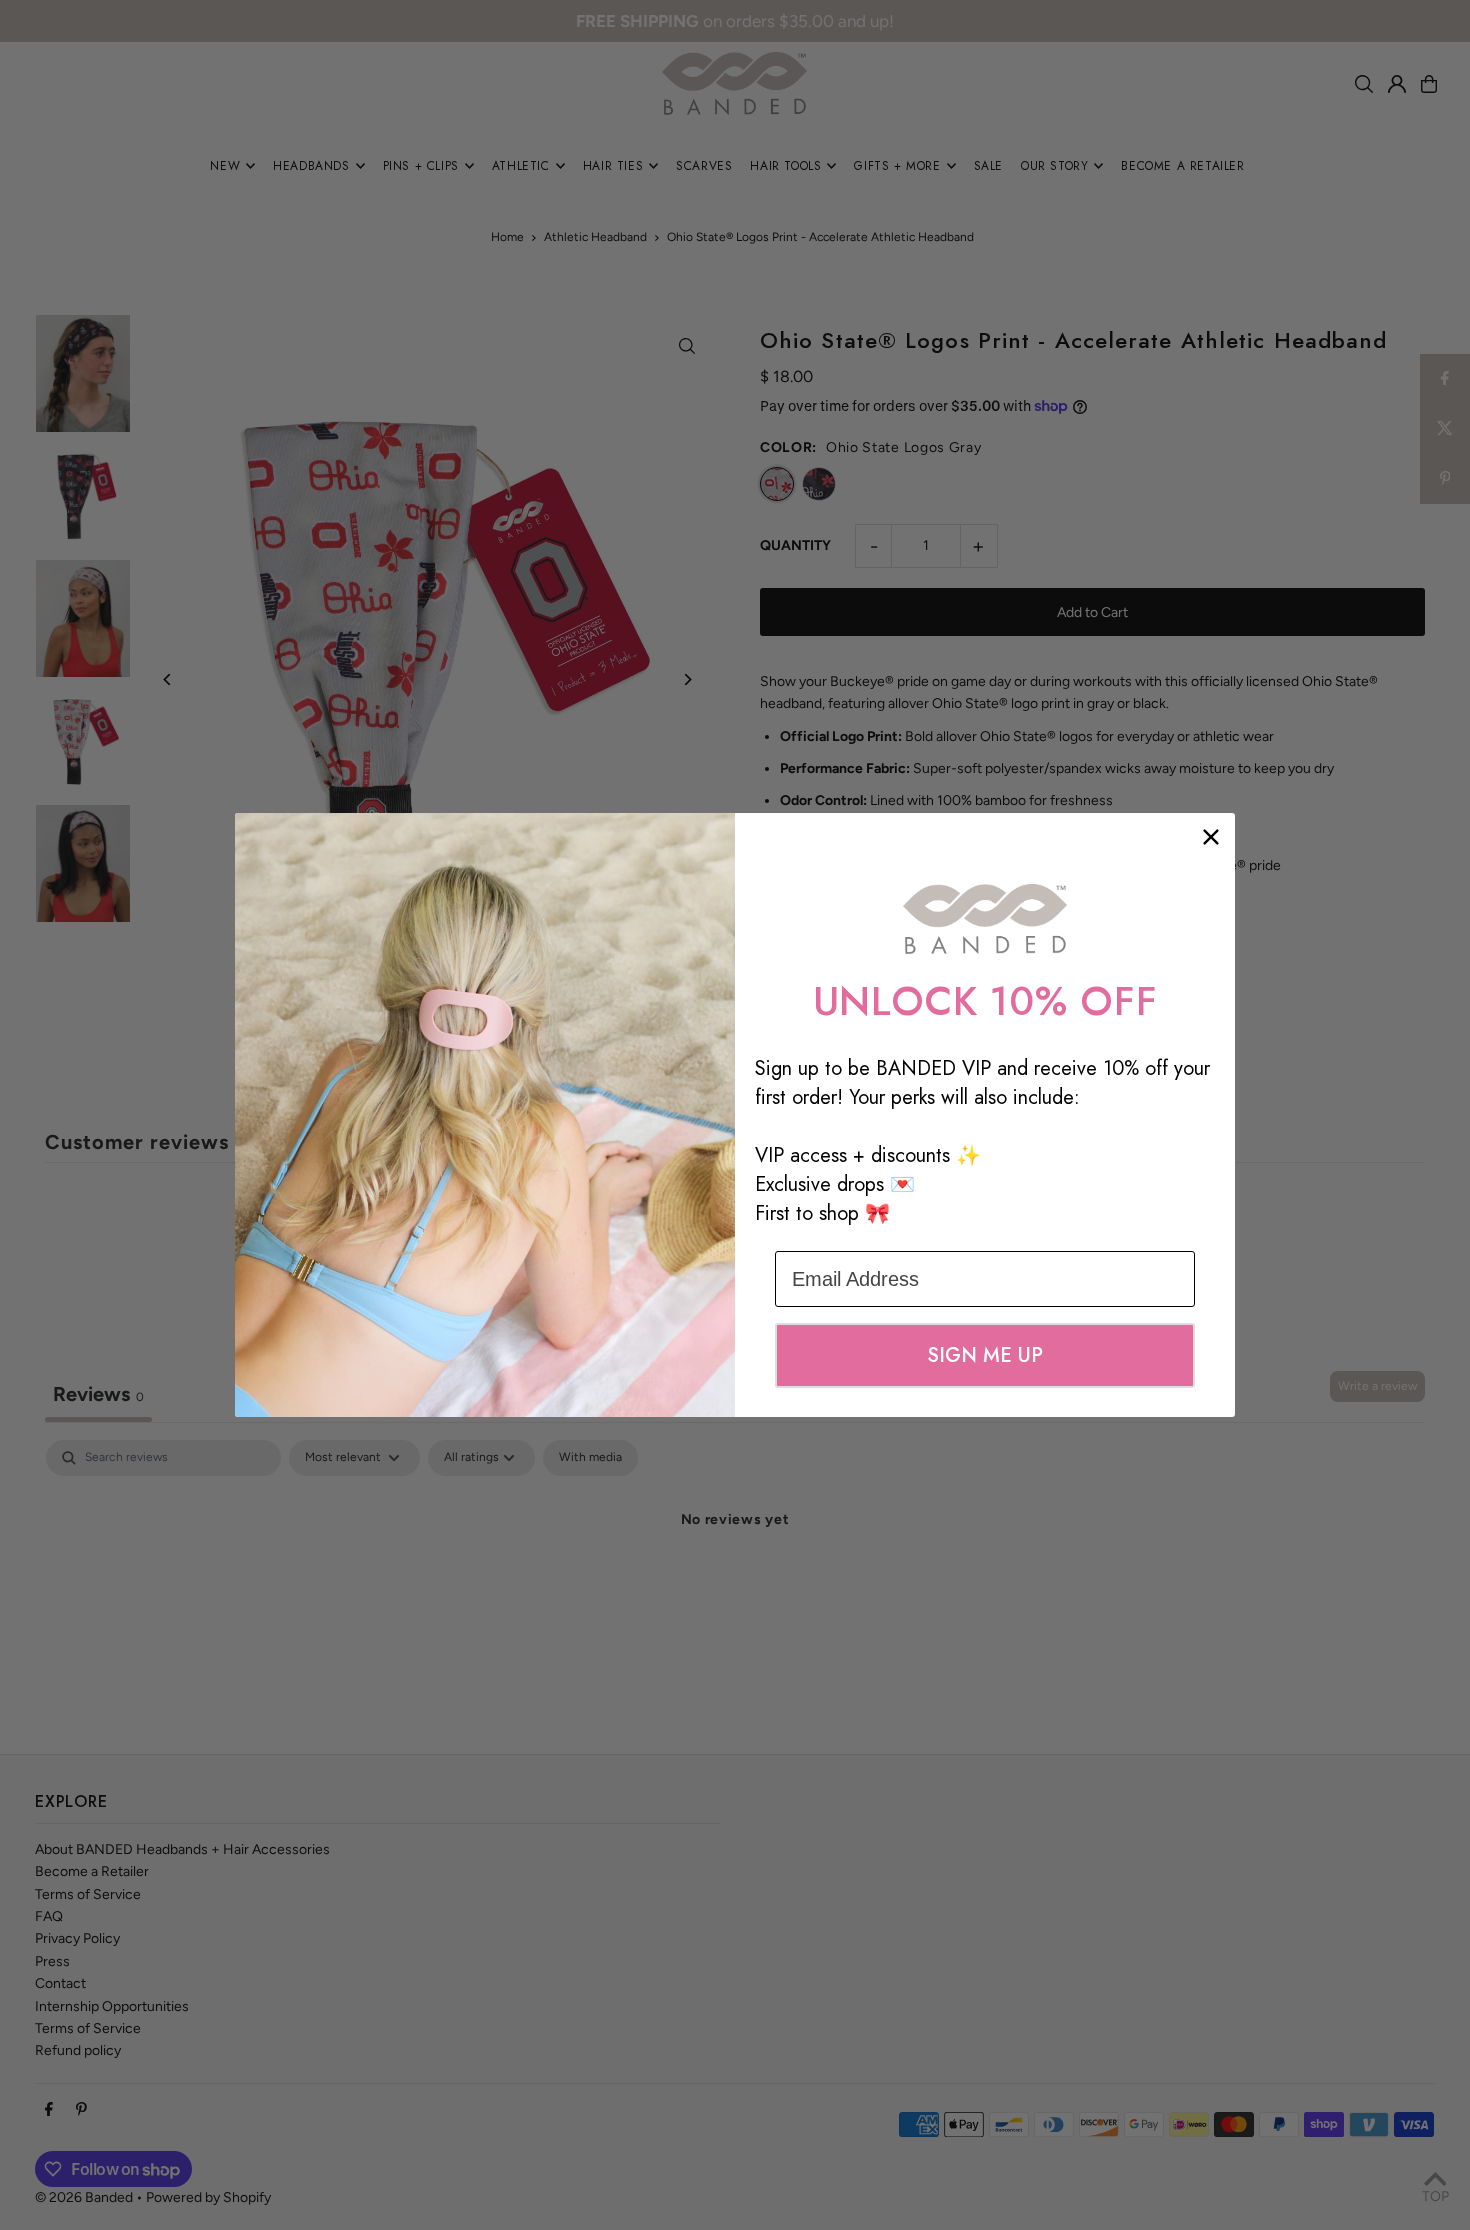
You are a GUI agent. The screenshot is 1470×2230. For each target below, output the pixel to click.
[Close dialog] (1211, 837)
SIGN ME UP (985, 1355)
